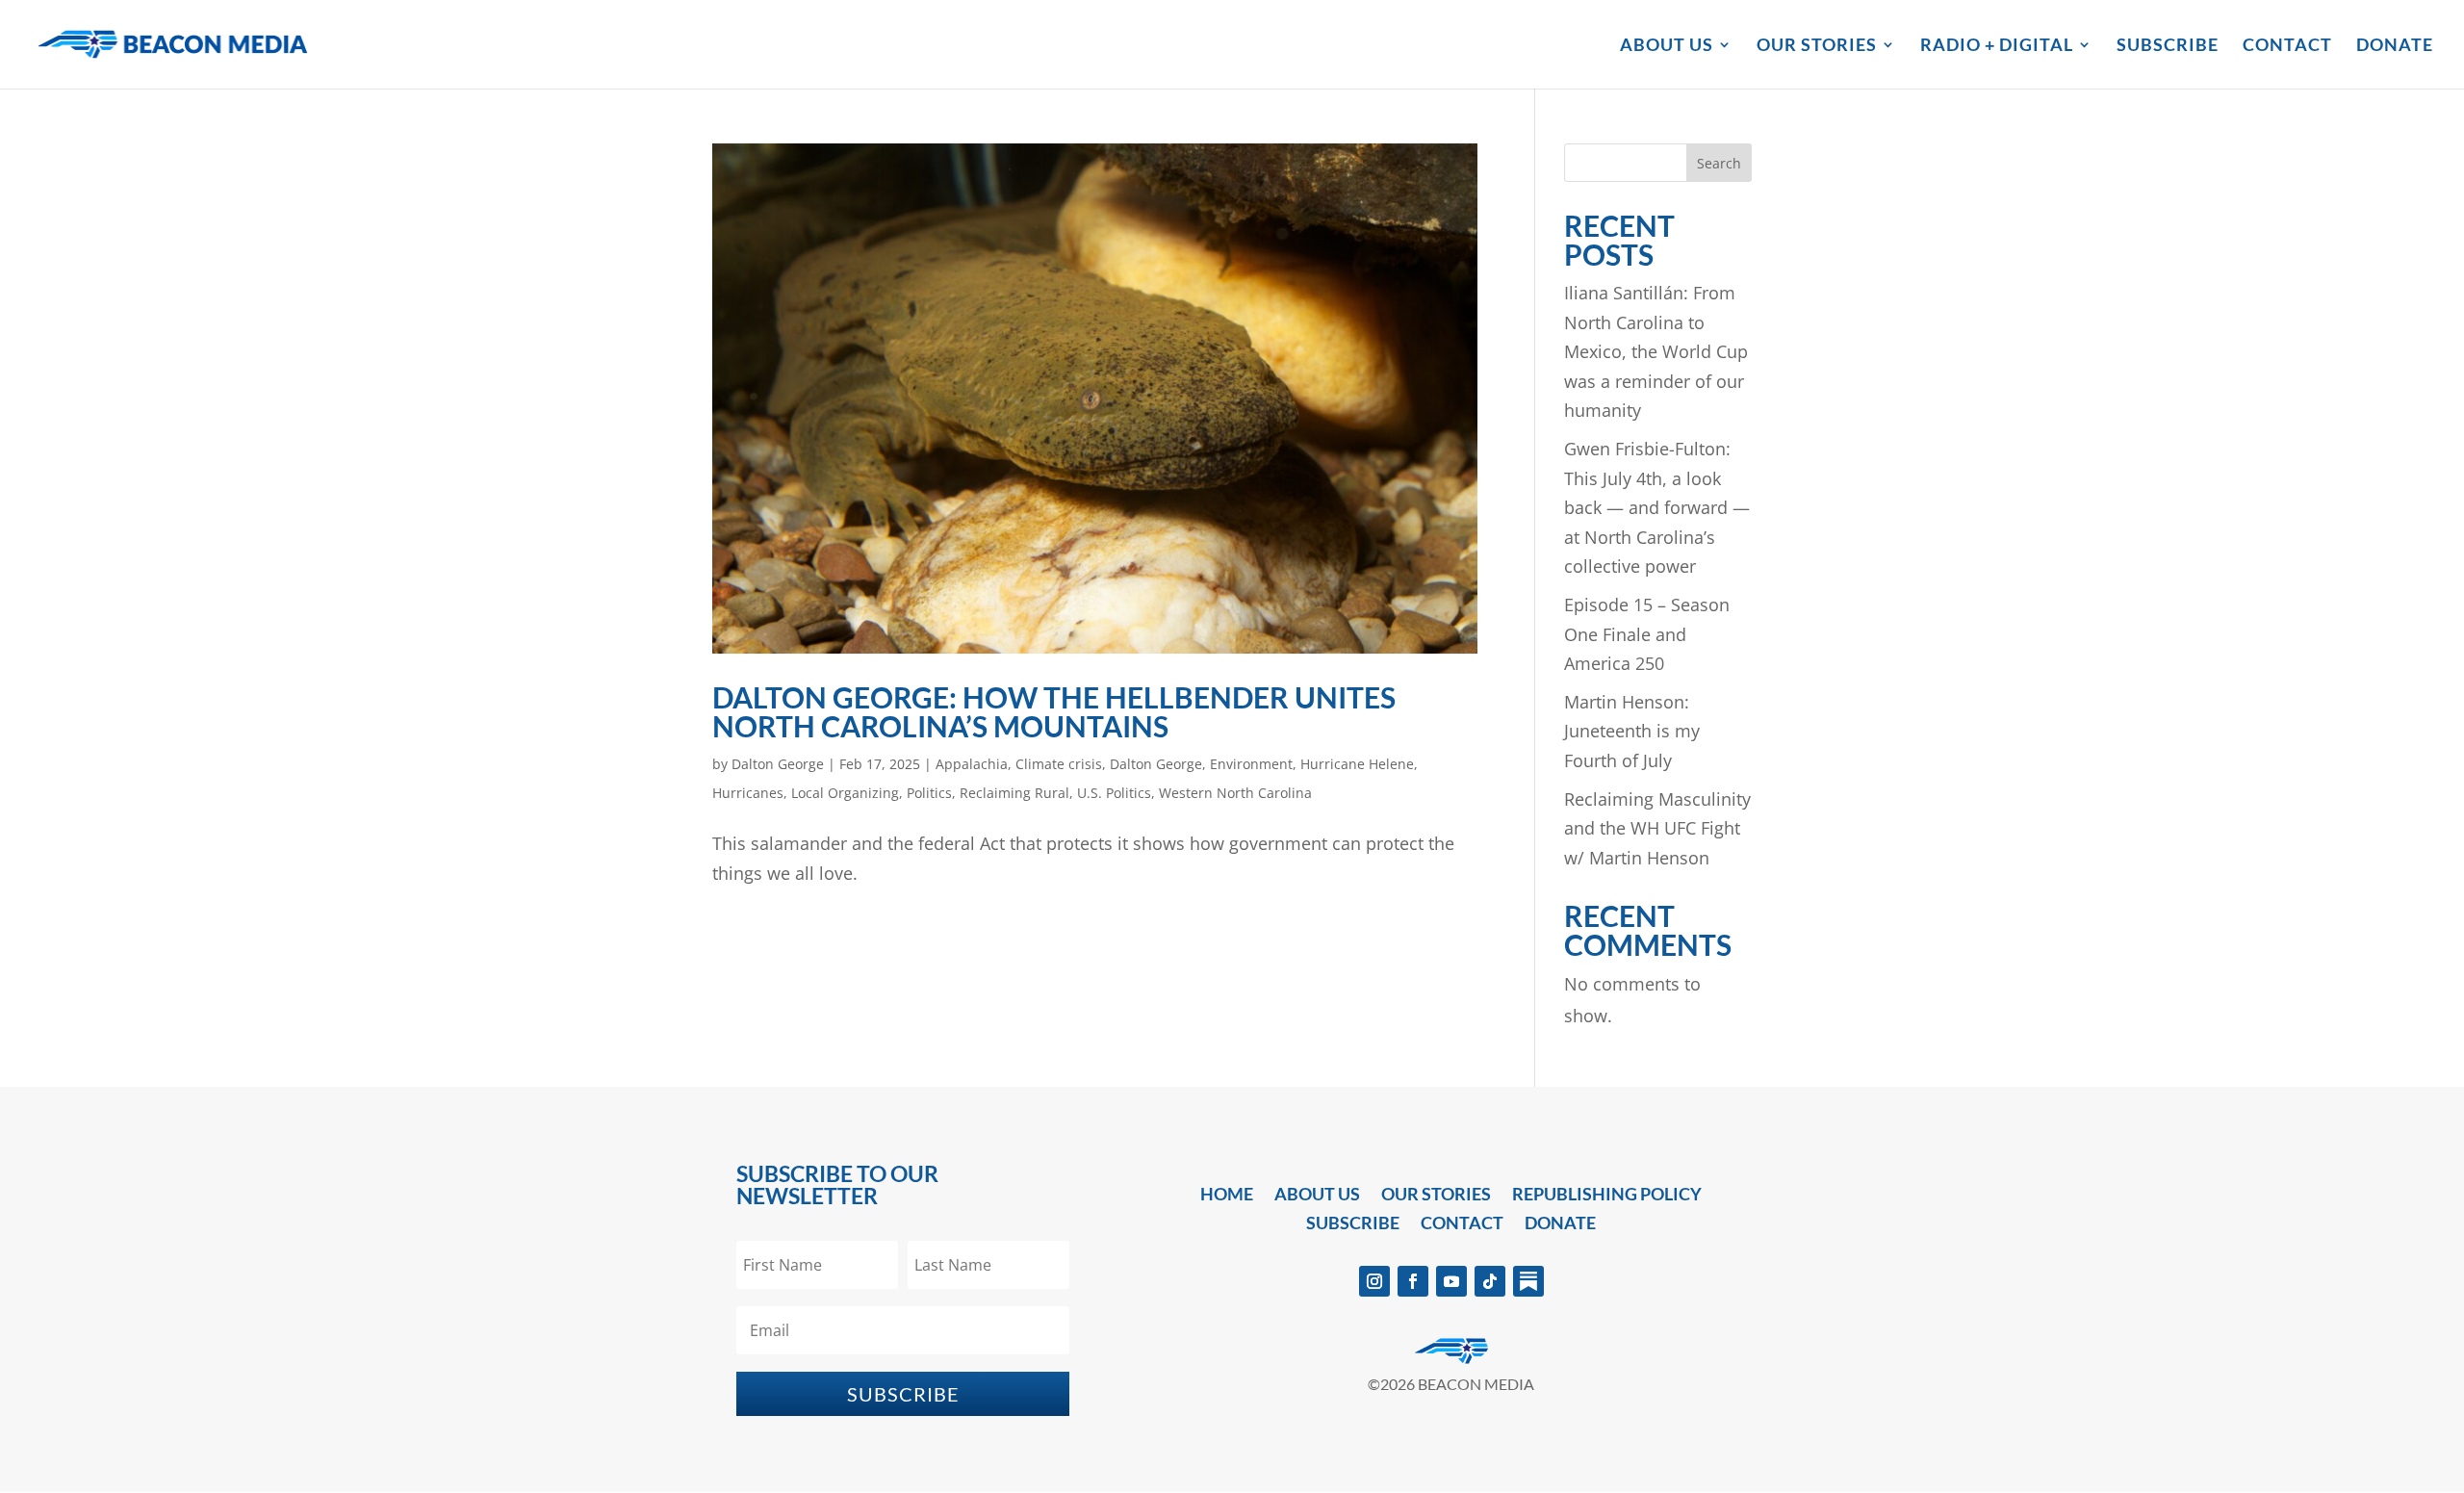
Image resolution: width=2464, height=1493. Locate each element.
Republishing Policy (1607, 1196)
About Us (1667, 46)
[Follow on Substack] (1528, 1281)
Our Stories (1817, 46)
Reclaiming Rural (1014, 793)
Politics (929, 793)
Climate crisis (1059, 764)
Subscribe (2168, 46)
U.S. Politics (1114, 793)
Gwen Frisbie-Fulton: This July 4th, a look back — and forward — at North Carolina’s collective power (1657, 507)
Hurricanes (748, 793)
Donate (2395, 46)
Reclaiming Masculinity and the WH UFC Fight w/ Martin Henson (1657, 828)
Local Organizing (845, 793)
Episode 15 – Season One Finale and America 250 (1647, 634)
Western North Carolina (1235, 793)
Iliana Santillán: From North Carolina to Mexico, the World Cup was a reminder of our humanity (1656, 351)
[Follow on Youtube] (1451, 1281)
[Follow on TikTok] (1490, 1281)
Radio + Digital (1997, 46)
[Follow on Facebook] (1413, 1281)
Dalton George (778, 764)
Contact (2287, 46)
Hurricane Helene (1357, 764)
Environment (1251, 764)
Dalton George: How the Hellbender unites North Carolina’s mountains (1054, 711)
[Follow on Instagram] (1374, 1281)
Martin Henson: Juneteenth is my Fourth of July (1632, 731)
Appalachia (972, 764)
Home (1227, 1196)
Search (1719, 163)
